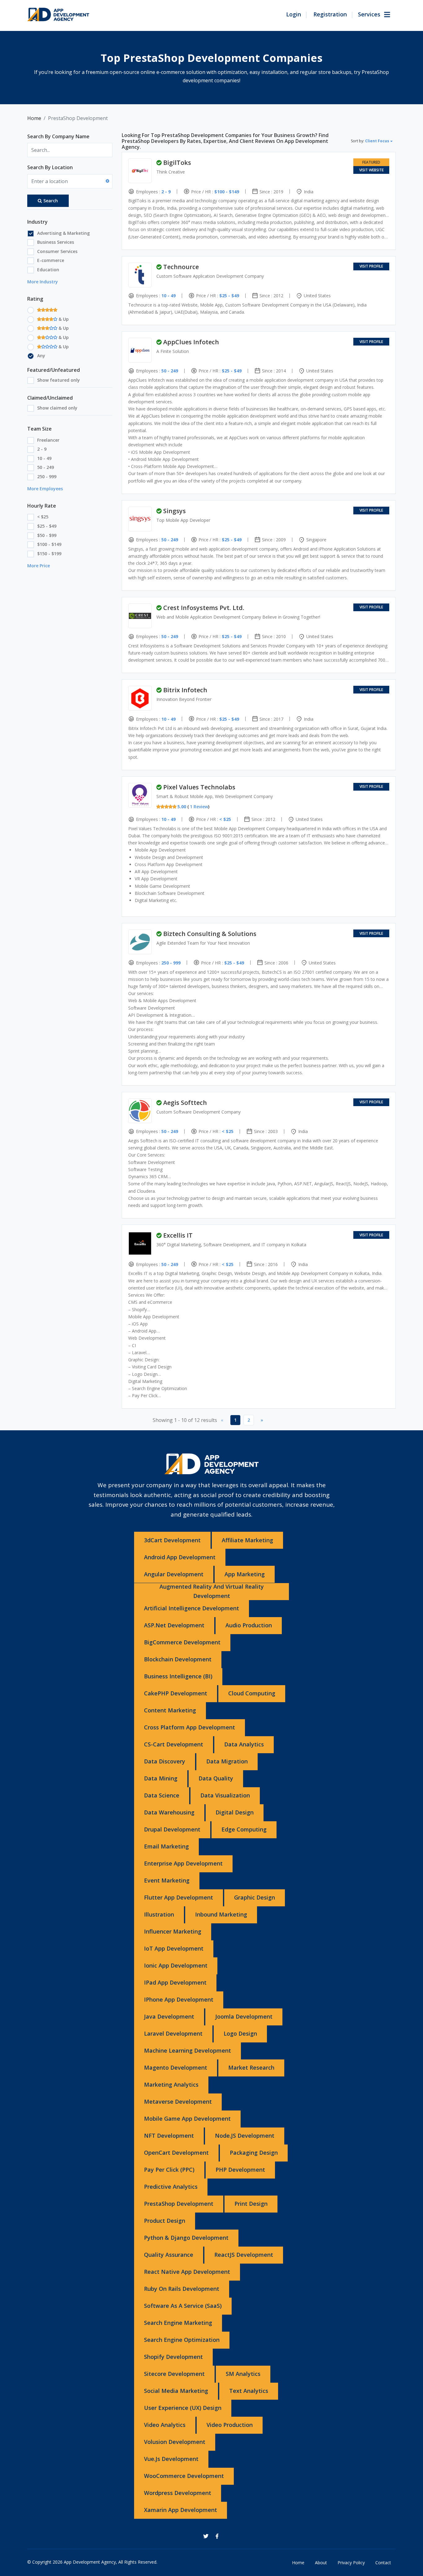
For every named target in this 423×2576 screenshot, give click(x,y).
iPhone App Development (179, 1999)
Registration (330, 14)
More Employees (45, 489)
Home (34, 118)
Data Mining (161, 1778)
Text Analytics (249, 2391)
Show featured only (59, 380)
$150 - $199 (49, 554)
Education (48, 270)
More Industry (43, 282)
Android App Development (180, 1557)
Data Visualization (225, 1795)
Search (51, 201)
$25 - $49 (47, 526)
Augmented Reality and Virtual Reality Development (212, 1591)
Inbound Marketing (221, 1914)
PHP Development (240, 2170)
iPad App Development (175, 1982)
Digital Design (235, 1812)
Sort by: (370, 141)
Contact (383, 2563)
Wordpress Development (178, 2493)
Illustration (159, 1914)
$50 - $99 (47, 535)
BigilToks (177, 163)
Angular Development (174, 1574)
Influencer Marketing (173, 1931)
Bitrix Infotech (185, 690)
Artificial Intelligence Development (192, 1608)
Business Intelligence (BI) (178, 1676)
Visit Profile (371, 266)
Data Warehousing (169, 1812)
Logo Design (240, 2033)
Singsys (174, 511)
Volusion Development (175, 2442)
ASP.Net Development (174, 1625)
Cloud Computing (252, 1693)
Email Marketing (166, 1846)
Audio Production (249, 1625)
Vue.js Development (171, 2459)
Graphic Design (255, 1897)
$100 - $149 (49, 544)
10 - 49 (44, 458)
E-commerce (51, 260)
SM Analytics (243, 2374)
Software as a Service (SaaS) (183, 2306)
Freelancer (48, 440)
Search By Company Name (58, 136)
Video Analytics (165, 2425)
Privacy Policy (351, 2563)
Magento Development (176, 2067)
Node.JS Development (245, 2136)
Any (41, 356)
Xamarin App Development (181, 2510)
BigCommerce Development (182, 1642)
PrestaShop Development (179, 2204)
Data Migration (227, 1761)
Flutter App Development (179, 1897)
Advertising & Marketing (63, 233)
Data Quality (216, 1778)
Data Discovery (165, 1761)
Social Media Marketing (176, 2391)
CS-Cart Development (174, 1744)
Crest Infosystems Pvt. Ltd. (204, 608)
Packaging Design (254, 2153)
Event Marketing (167, 1880)
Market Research (251, 2067)
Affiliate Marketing (247, 1540)
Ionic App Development (176, 1965)
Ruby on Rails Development (182, 2289)
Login (294, 14)
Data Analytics (244, 1744)
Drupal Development (172, 1829)
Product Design (165, 2221)
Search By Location (50, 167)
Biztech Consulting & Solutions (210, 934)
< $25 (43, 517)
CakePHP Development (176, 1693)
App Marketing (245, 1574)
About (321, 2563)
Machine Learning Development (188, 2050)
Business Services (56, 242)
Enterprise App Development (183, 1863)
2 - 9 (42, 449)
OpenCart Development (176, 2153)
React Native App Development (187, 2272)
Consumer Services (57, 251)
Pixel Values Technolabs (199, 787)
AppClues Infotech (191, 342)
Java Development (169, 2016)
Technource (181, 267)
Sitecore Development (174, 2374)
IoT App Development (174, 1948)
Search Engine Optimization (182, 2340)
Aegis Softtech (185, 1103)
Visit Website (371, 170)
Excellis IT (178, 1235)
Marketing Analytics (171, 2084)
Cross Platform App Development (190, 1727)
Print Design (251, 2204)
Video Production (230, 2425)
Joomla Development (244, 2016)
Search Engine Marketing (178, 2323)
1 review (199, 807)
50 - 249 (46, 467)
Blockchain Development (178, 1659)
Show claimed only (57, 408)
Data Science (162, 1795)
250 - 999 (47, 477)
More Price (39, 566)
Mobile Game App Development (187, 2119)
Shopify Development (173, 2357)
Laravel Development (173, 2033)
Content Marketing (170, 1710)
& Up (63, 319)
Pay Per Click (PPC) (169, 2170)
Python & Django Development (186, 2238)
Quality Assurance (169, 2255)
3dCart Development (172, 1540)
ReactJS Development (244, 2255)
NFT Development (169, 2136)
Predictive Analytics (171, 2187)
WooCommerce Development (184, 2476)
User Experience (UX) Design (183, 2408)
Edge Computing (244, 1829)
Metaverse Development (178, 2102)
